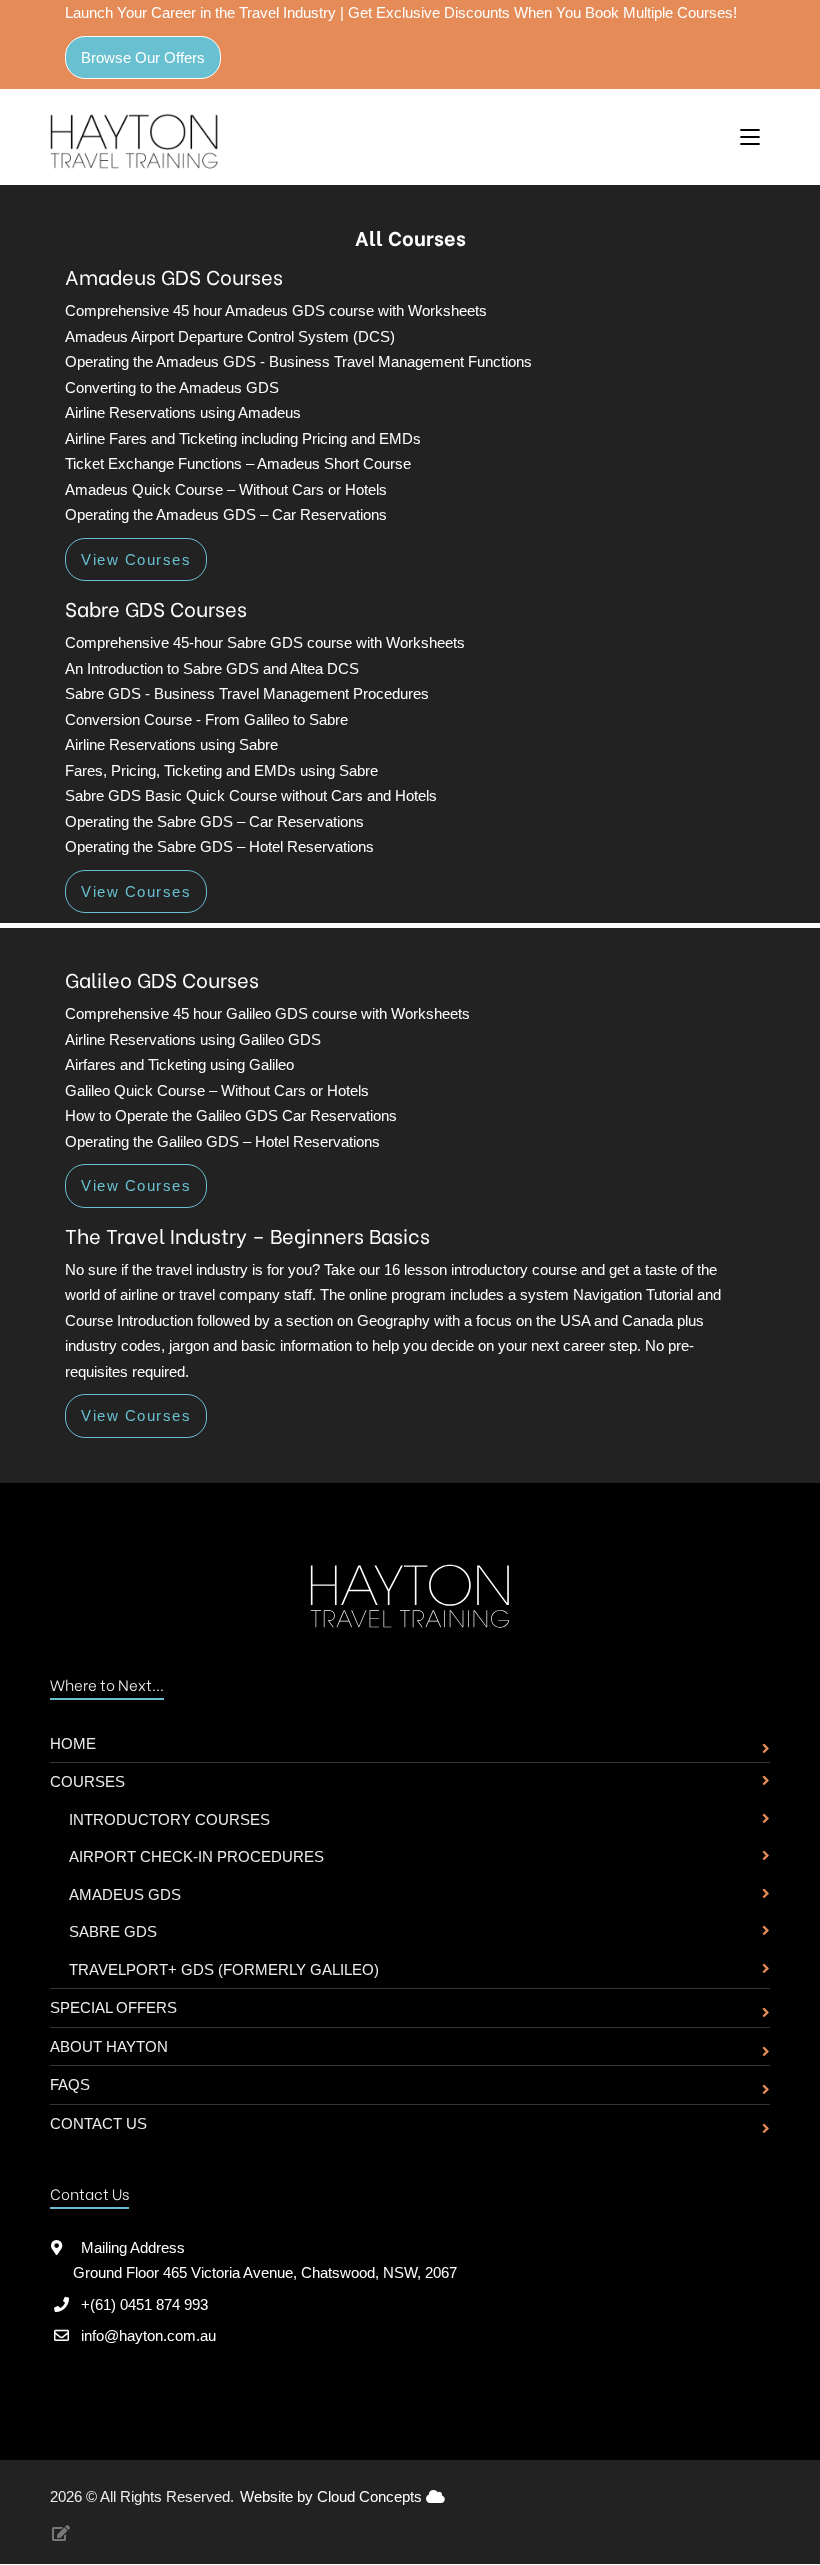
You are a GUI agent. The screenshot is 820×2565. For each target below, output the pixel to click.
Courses (87, 1781)
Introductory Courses (169, 1819)
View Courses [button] (136, 559)
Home (73, 1743)
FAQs (70, 2084)
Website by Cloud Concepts (333, 2496)
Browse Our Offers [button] (143, 57)
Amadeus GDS (125, 1894)
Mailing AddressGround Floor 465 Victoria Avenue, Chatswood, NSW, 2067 (265, 2260)
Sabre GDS (113, 1931)
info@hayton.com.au (148, 2335)
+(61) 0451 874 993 (144, 2304)
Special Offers (113, 2007)
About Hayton (109, 2046)
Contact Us (98, 2123)
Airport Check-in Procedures (196, 1856)
